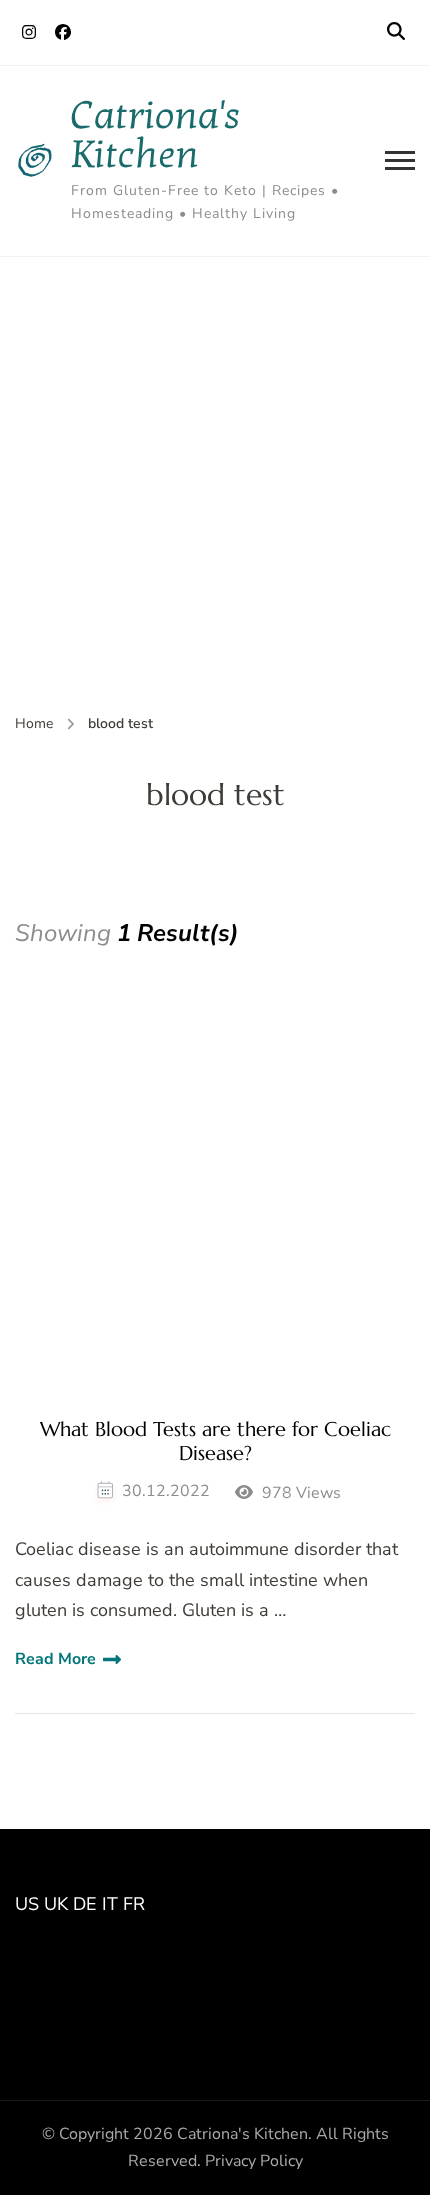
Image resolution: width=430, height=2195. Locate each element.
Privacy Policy (254, 2161)
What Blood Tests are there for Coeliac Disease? (215, 1442)
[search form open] (396, 32)
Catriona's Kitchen (156, 135)
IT (110, 1904)
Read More (55, 1659)
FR (134, 1904)
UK (56, 1904)
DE (85, 1904)
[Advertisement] (215, 482)
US (27, 1904)
